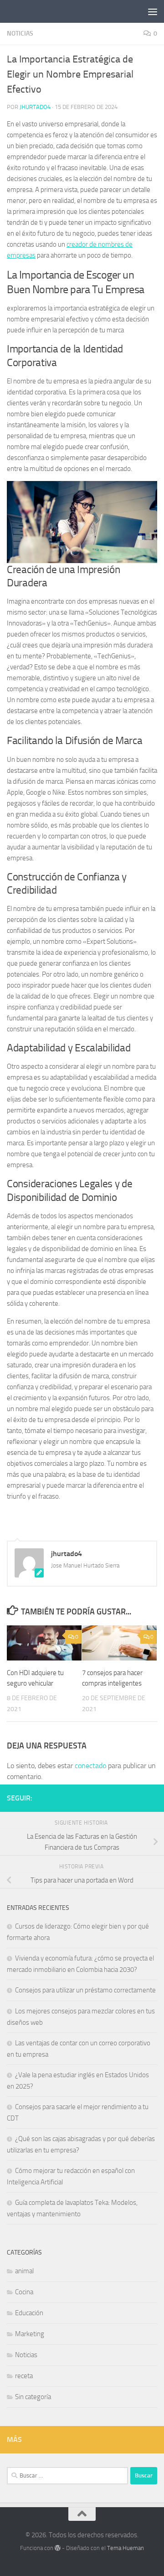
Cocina (24, 2292)
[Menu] (153, 11)
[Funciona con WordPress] (58, 2548)
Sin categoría (33, 2397)
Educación (29, 2313)
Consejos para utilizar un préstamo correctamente (85, 1990)
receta (24, 2376)
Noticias (20, 34)
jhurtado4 (35, 107)
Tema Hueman (126, 2548)
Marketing (30, 2334)
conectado (90, 1766)
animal (24, 2271)
